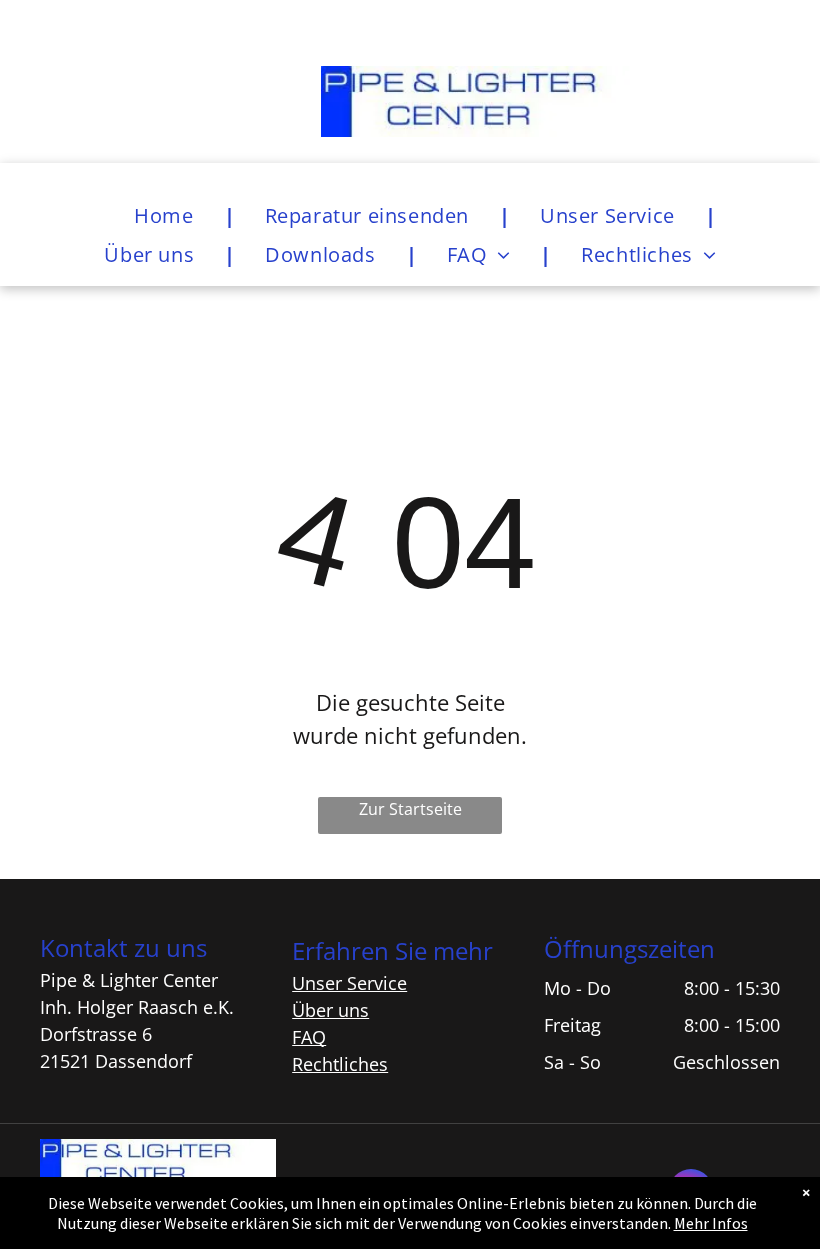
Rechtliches (340, 1064)
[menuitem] (169, 215)
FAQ (309, 1037)
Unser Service (349, 983)
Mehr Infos (711, 1223)
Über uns (330, 1010)
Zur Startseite (410, 809)
